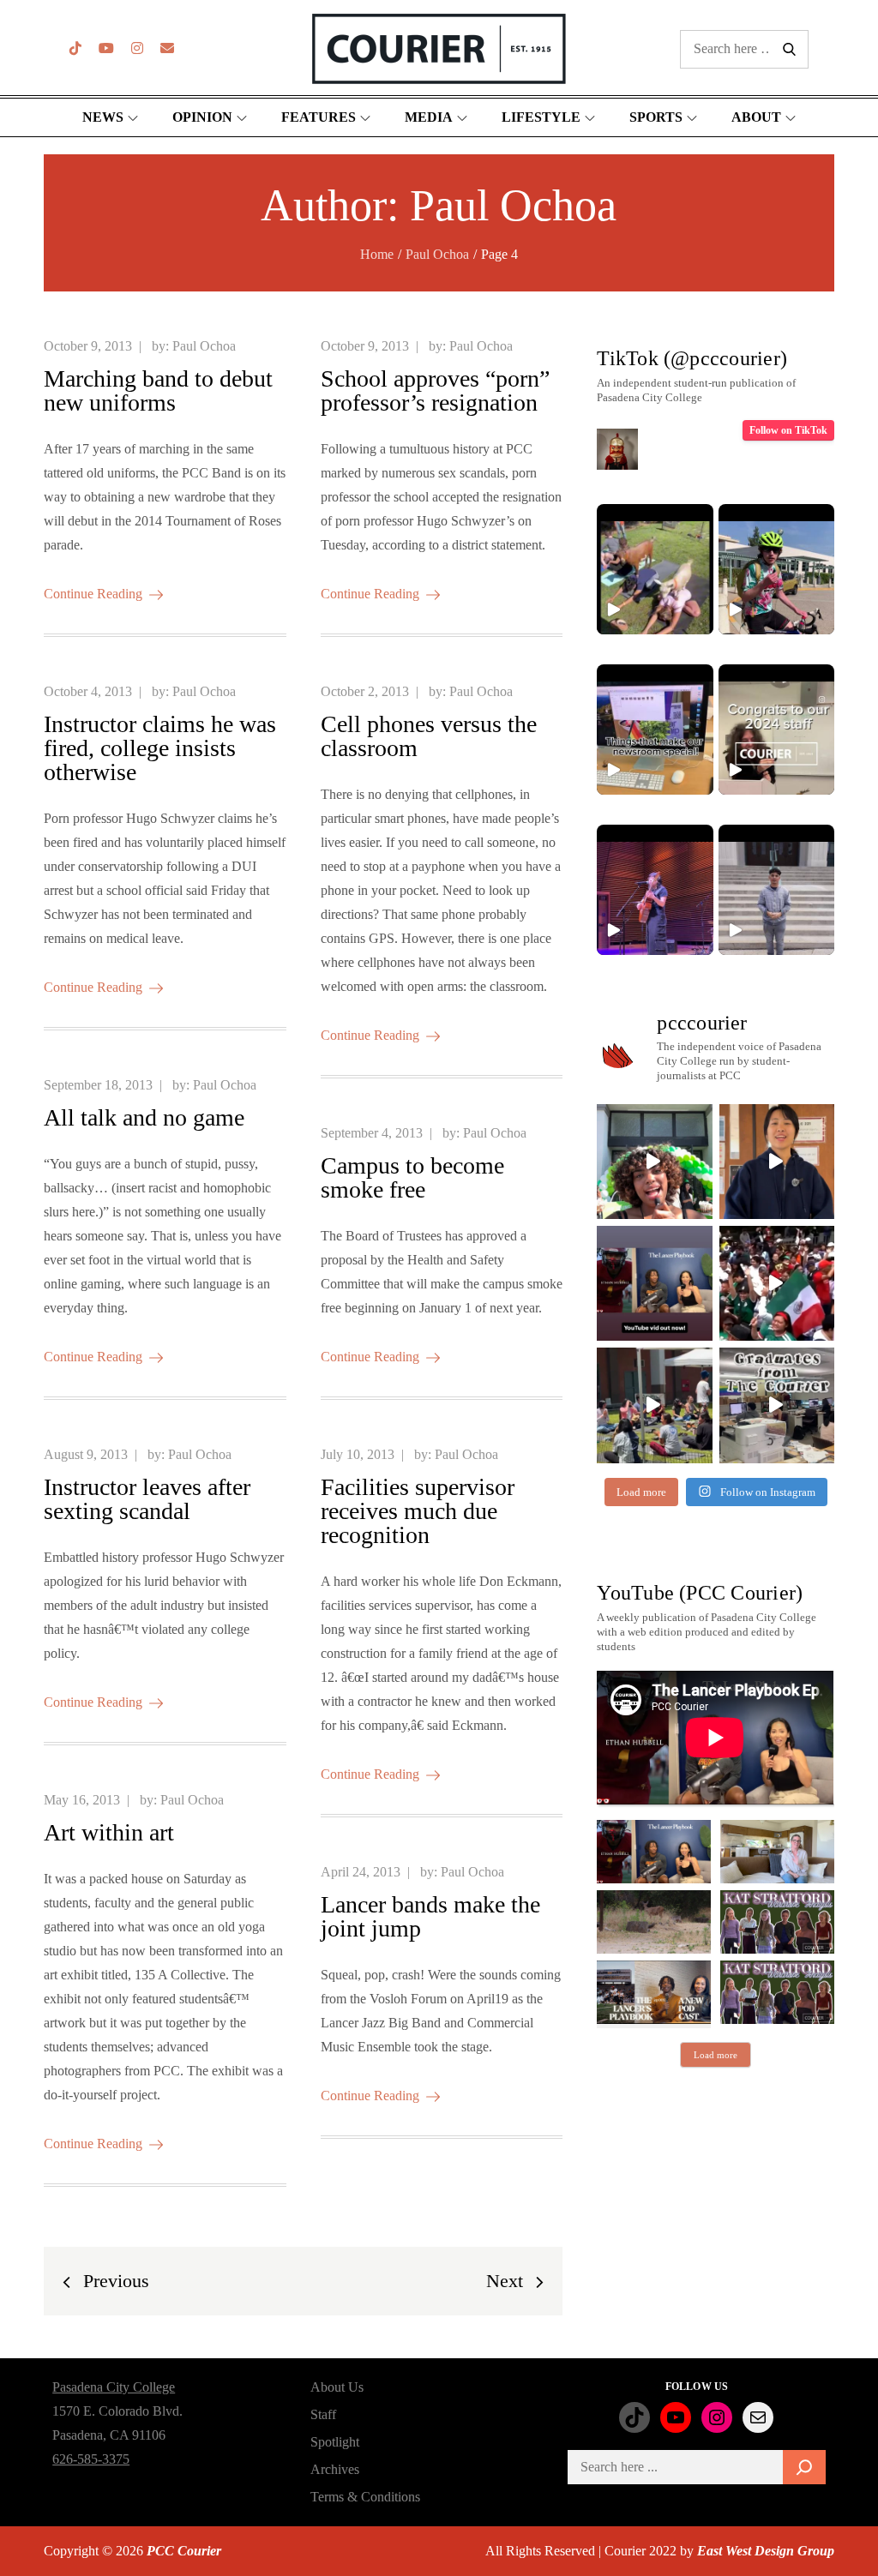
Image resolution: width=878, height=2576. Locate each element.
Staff (323, 2414)
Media (429, 117)
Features (319, 117)
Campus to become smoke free (412, 1177)
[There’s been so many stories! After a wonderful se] (777, 1405)
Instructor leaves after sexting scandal (147, 1499)
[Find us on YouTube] (106, 48)
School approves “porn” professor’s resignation (435, 390)
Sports (656, 117)
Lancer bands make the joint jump (430, 1916)
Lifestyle (541, 117)
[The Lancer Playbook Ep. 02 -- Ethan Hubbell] (654, 1852)
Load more (716, 2055)
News (103, 117)
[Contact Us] (167, 48)
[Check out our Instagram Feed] (137, 48)
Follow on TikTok (788, 430)
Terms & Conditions (365, 2497)
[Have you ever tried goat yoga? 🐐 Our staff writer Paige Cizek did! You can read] (655, 569)
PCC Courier (184, 2551)
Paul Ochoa (204, 346)
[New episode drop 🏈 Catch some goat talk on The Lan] (654, 1283)
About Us (337, 2387)
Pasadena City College (114, 2387)
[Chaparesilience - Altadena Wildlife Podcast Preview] (654, 1922)
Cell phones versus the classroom (429, 736)
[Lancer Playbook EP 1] (654, 1992)
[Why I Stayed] (777, 1852)
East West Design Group (766, 2551)
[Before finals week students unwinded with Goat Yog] (654, 1405)
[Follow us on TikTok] (75, 48)
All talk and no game (144, 1117)
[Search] (804, 2467)
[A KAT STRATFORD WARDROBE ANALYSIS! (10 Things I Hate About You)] (777, 1992)
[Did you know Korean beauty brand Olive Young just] (654, 1162)
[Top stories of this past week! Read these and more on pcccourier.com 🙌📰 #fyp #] (776, 890)
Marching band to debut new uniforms (158, 390)
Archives (335, 2469)
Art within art (109, 1832)
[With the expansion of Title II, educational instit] (777, 1162)
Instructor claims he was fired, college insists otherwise (160, 748)
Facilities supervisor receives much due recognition (418, 1511)
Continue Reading (93, 594)
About (756, 117)
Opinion (202, 117)
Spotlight (335, 2442)
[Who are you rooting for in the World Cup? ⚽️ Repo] (777, 1283)
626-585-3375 (91, 2459)
